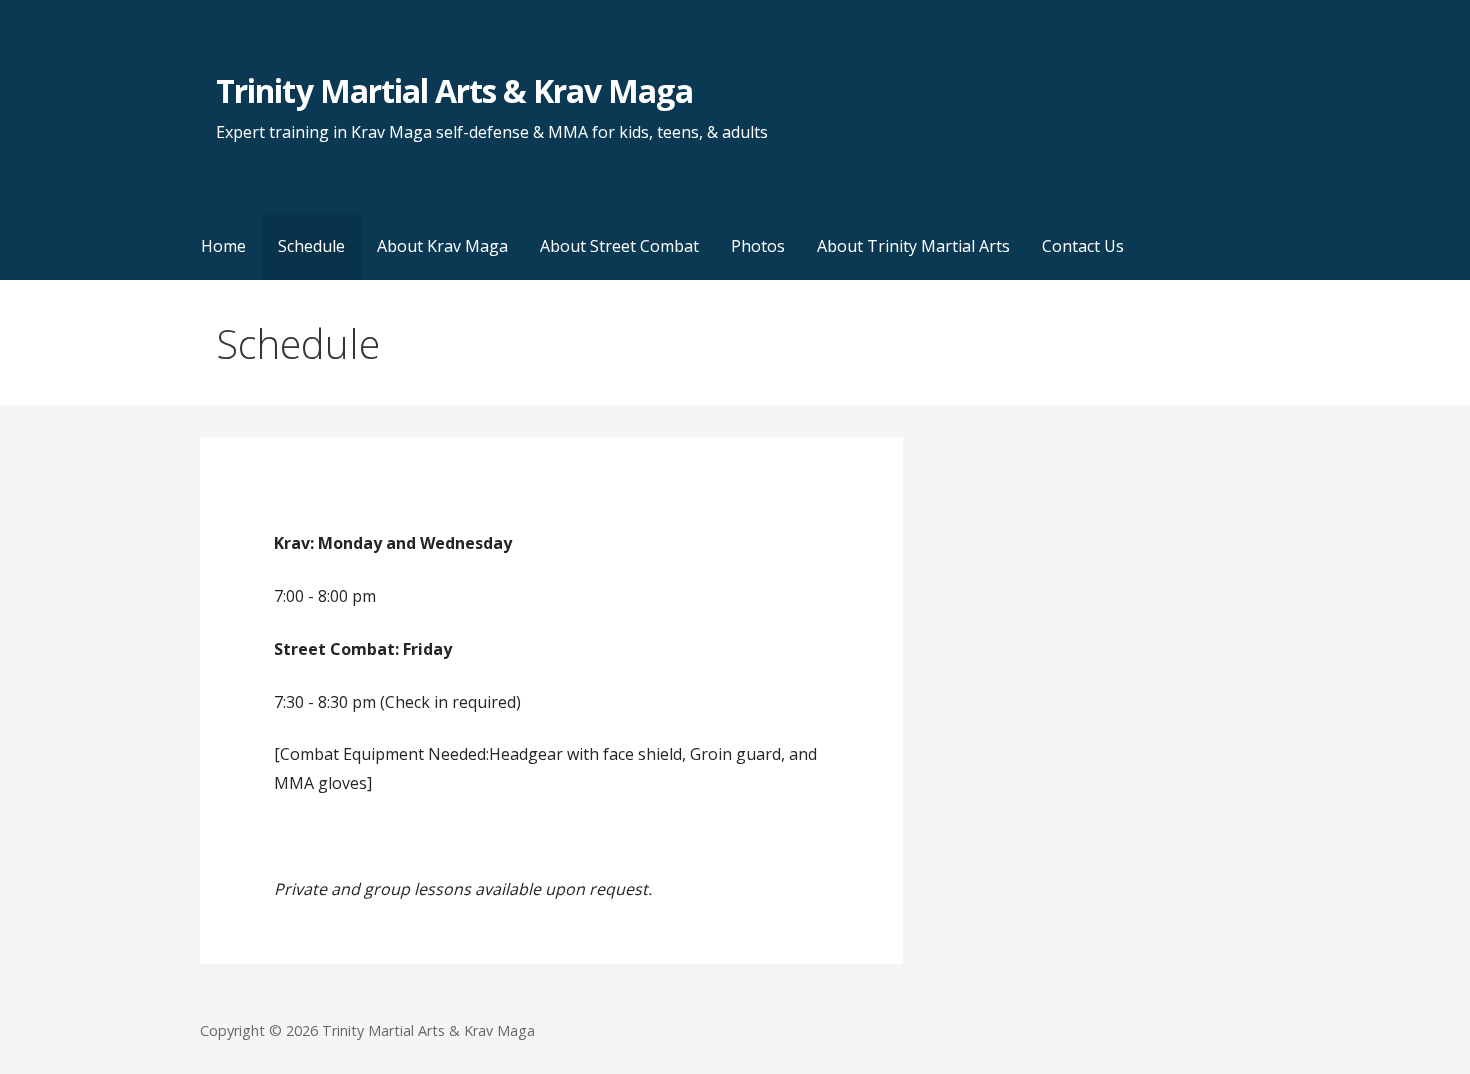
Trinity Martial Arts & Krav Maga (454, 90)
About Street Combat (619, 246)
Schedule (311, 246)
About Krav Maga (442, 246)
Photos (758, 246)
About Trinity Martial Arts (913, 246)
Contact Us (1083, 246)
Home (223, 246)
